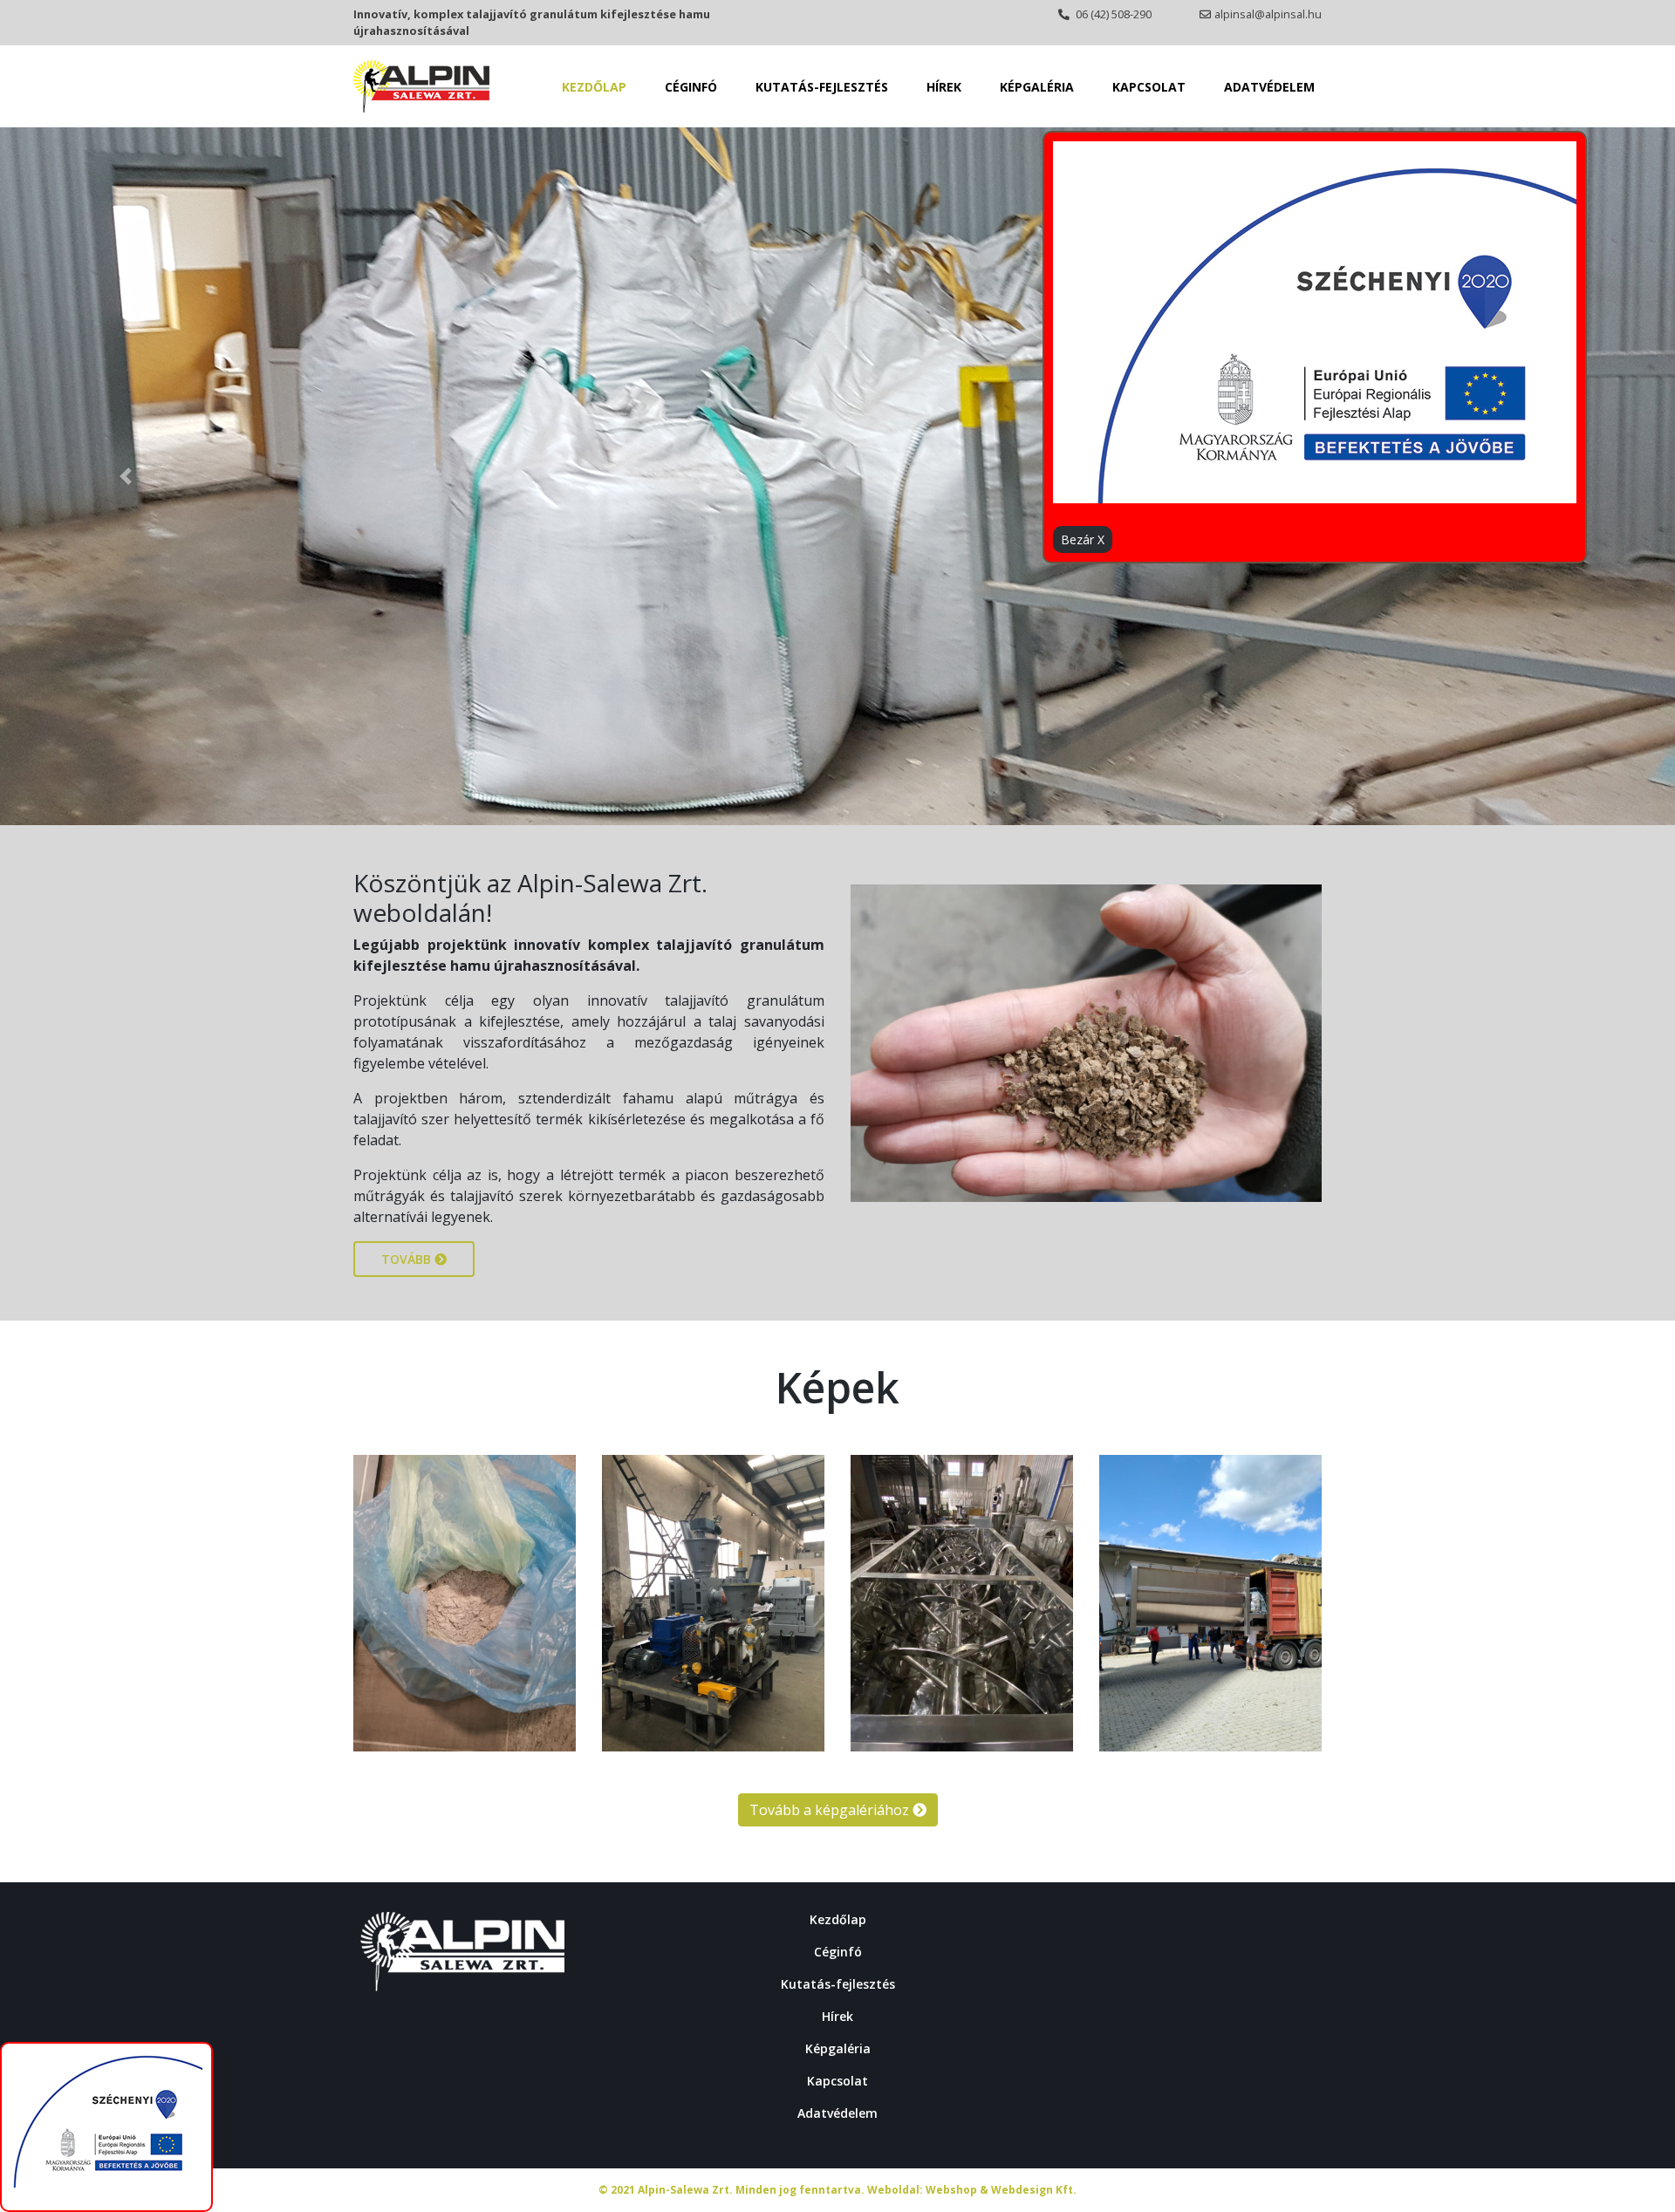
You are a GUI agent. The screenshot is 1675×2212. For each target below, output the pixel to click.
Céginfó (691, 87)
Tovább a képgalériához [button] (831, 1810)
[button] (126, 476)
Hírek (944, 87)
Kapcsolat (1149, 87)
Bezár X (1083, 539)
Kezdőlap (594, 87)
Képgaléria (1037, 87)
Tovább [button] (408, 1259)
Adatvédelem (1269, 87)
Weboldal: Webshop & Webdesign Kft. (972, 2190)
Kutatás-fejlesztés (822, 87)
